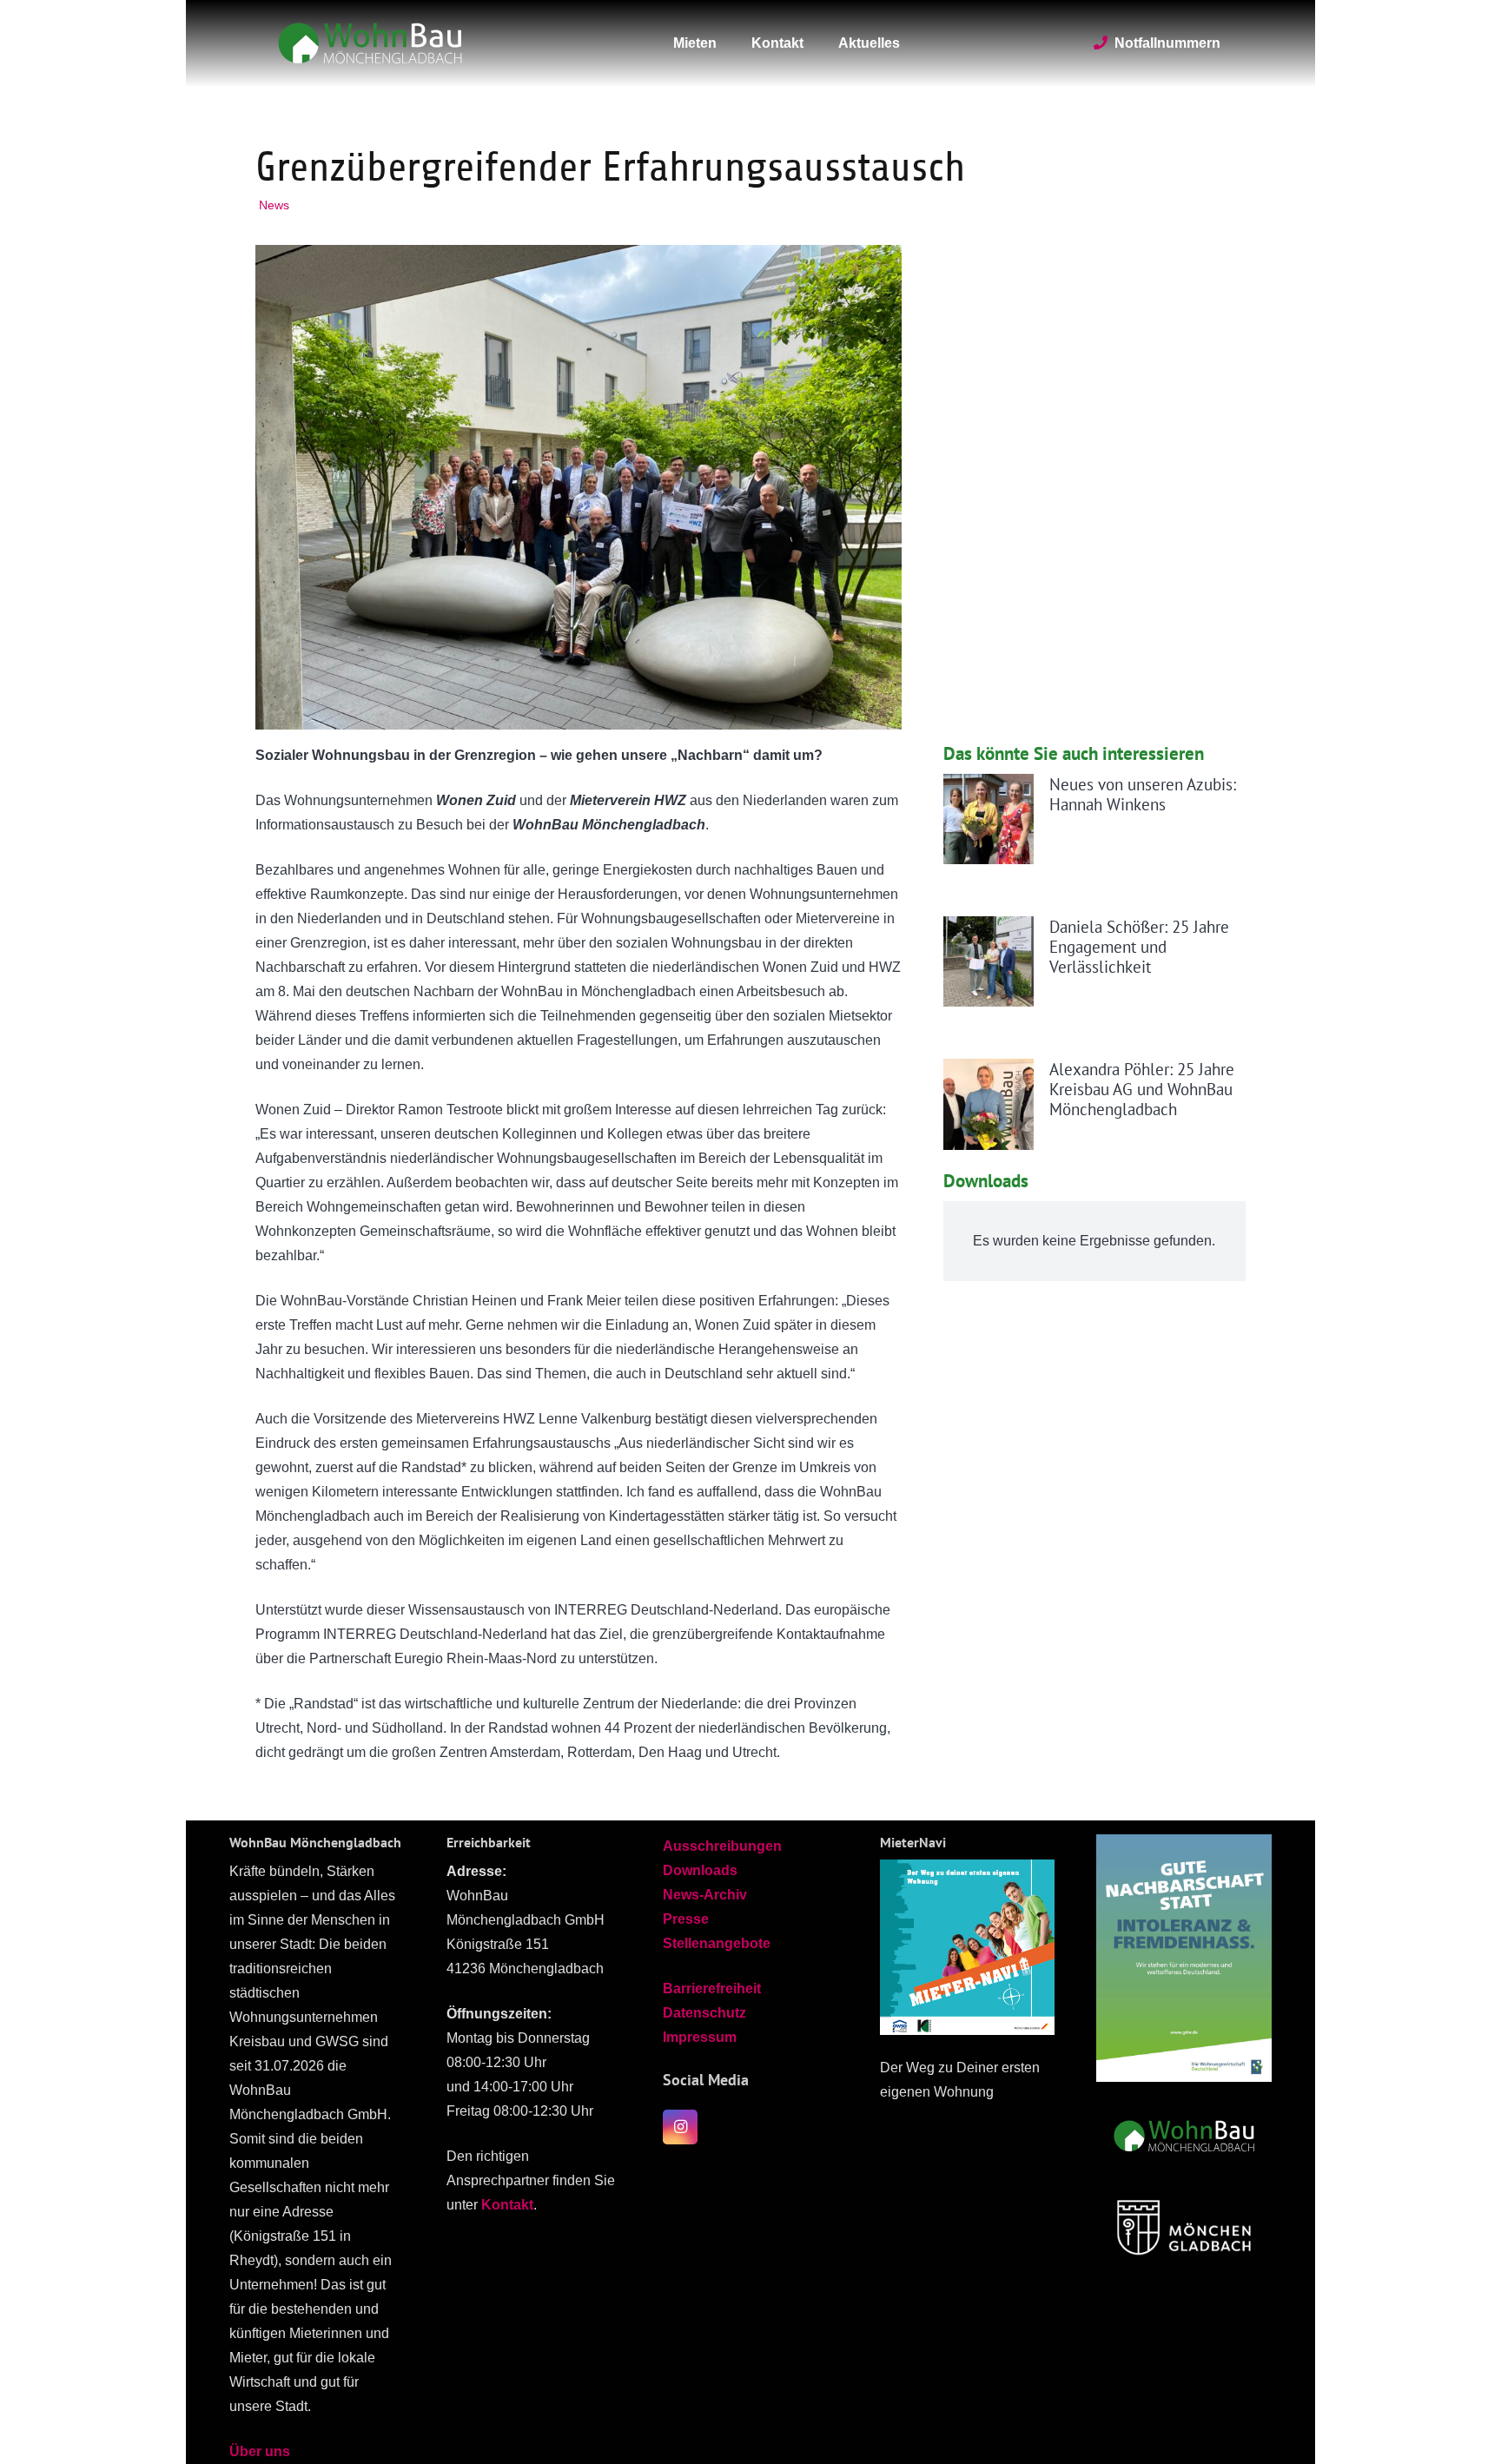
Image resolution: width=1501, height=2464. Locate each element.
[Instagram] (680, 2127)
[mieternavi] (968, 1947)
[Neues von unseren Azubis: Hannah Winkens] (989, 819)
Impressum (700, 2037)
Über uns (260, 2451)
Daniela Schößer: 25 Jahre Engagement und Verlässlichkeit (1139, 946)
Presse (686, 1919)
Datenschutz (704, 2013)
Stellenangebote (717, 1943)
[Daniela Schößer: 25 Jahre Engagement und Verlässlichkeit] (989, 961)
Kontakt (507, 2205)
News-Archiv (705, 1895)
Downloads (700, 1870)
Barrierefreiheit (712, 1988)
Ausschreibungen (722, 1846)
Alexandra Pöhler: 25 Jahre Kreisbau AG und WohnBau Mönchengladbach (1142, 1089)
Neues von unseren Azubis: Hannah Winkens (1143, 794)
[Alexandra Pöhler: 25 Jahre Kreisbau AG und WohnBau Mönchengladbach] (989, 1104)
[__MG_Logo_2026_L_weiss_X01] (1184, 2226)
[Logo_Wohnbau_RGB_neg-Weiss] (370, 43)
